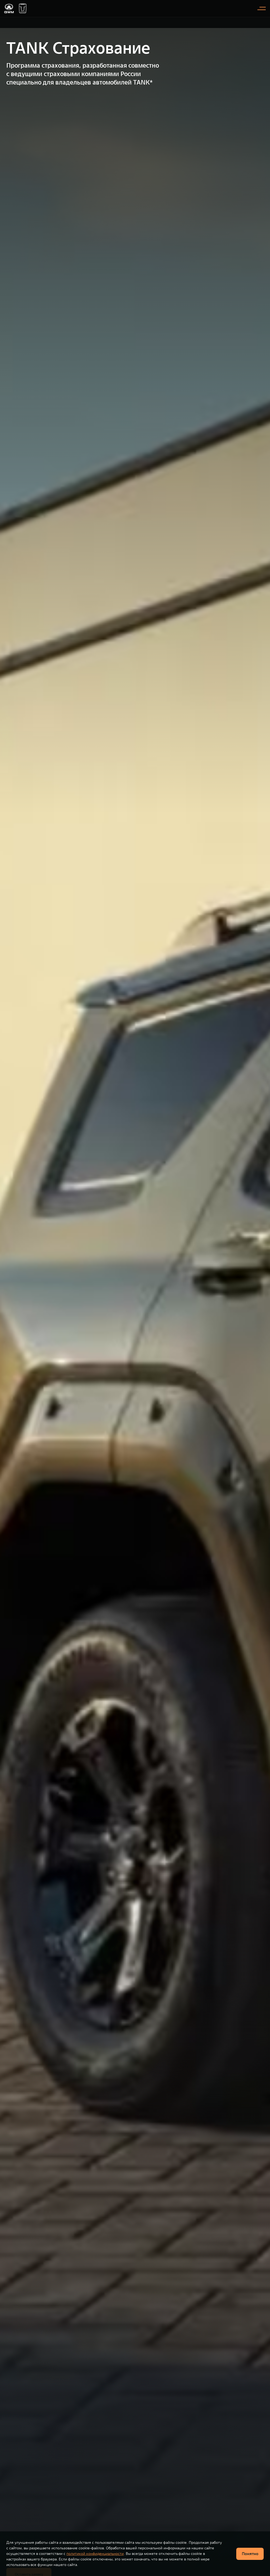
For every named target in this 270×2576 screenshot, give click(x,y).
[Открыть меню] (262, 8)
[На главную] (9, 8)
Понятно (250, 2554)
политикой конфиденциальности (95, 2554)
